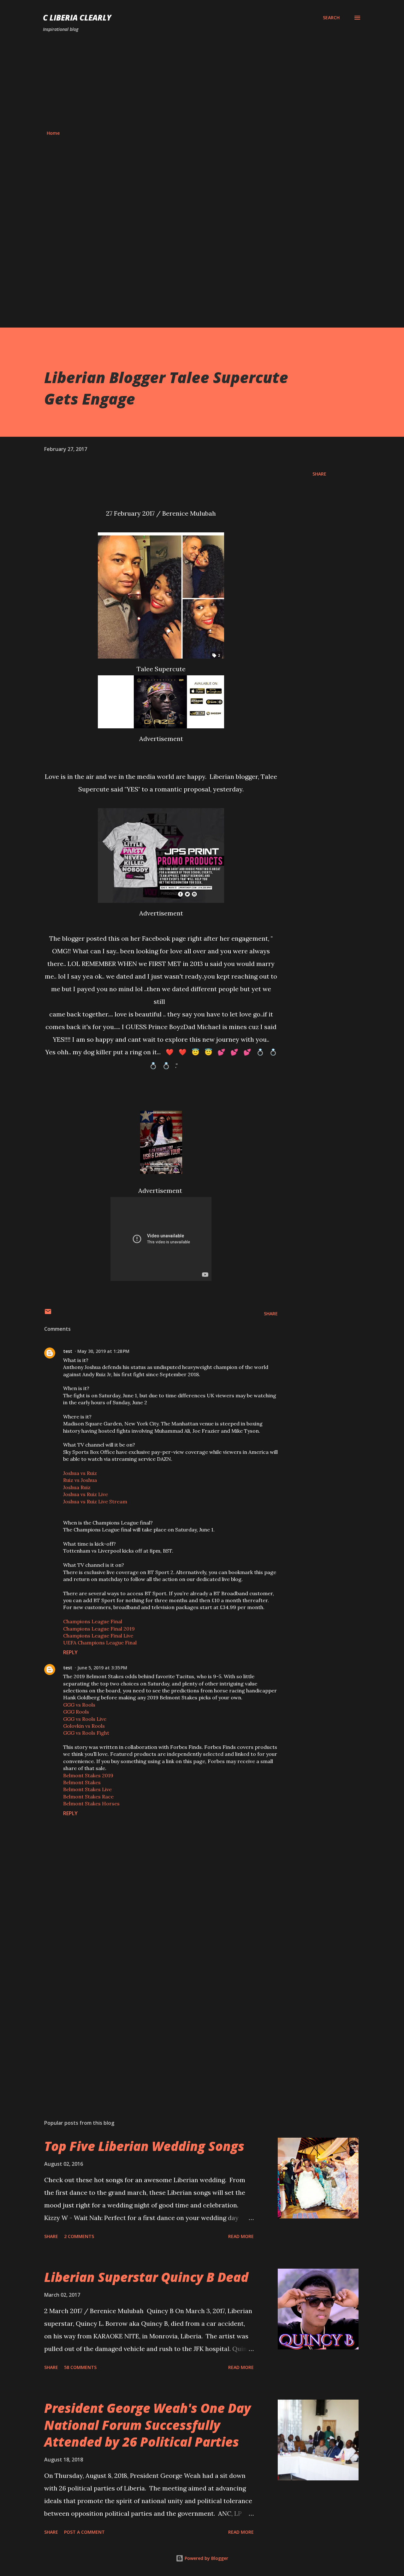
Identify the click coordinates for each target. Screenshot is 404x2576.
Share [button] (319, 474)
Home (53, 133)
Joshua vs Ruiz (80, 1473)
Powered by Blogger (206, 2558)
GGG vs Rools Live (85, 1719)
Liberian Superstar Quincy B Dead (146, 2277)
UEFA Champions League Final (100, 1643)
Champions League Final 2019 (99, 1629)
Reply (70, 1652)
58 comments (80, 2367)
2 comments (79, 2236)
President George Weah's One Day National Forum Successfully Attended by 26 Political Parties (148, 2425)
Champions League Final (93, 1621)
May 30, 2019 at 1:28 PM (103, 1351)
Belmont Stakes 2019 (88, 1775)
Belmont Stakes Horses (91, 1803)
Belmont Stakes (82, 1782)
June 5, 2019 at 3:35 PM (102, 1668)
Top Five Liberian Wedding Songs (144, 2146)
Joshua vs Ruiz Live (86, 1494)
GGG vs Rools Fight (86, 1733)
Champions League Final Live (98, 1636)
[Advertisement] (202, 81)
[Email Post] (48, 1314)
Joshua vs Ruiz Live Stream (95, 1501)
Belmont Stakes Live (87, 1789)
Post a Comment (84, 2532)
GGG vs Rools (79, 1705)
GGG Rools (76, 1712)
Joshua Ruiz (77, 1487)
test (68, 1351)
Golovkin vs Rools (84, 1726)
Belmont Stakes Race (88, 1797)
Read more (241, 2236)
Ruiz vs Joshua (80, 1480)
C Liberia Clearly (77, 18)
